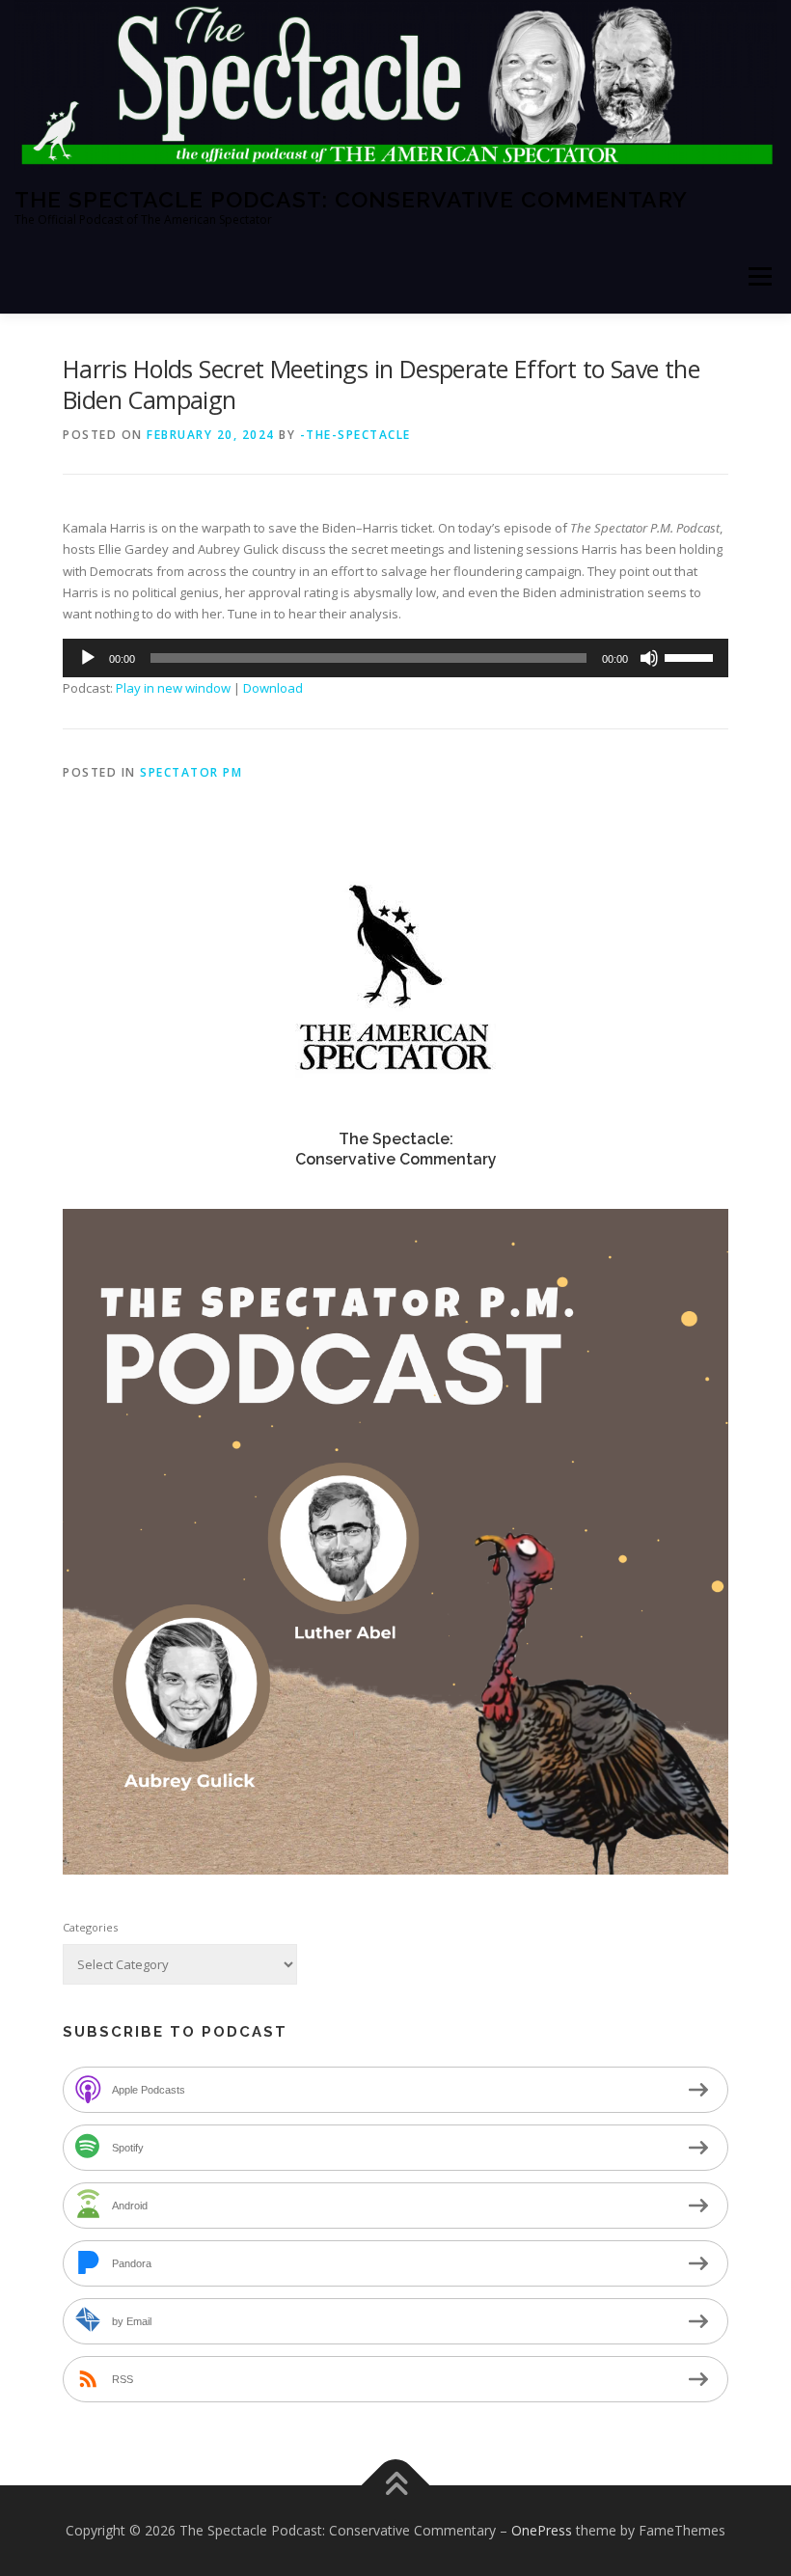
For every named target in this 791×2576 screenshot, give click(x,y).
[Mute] (649, 658)
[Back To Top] (396, 2486)
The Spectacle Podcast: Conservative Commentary (351, 198)
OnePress (542, 2530)
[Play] (88, 658)
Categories (90, 1927)
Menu (760, 277)
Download (273, 688)
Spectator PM (191, 772)
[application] (395, 658)
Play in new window (173, 688)
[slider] (692, 656)
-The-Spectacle (355, 435)
